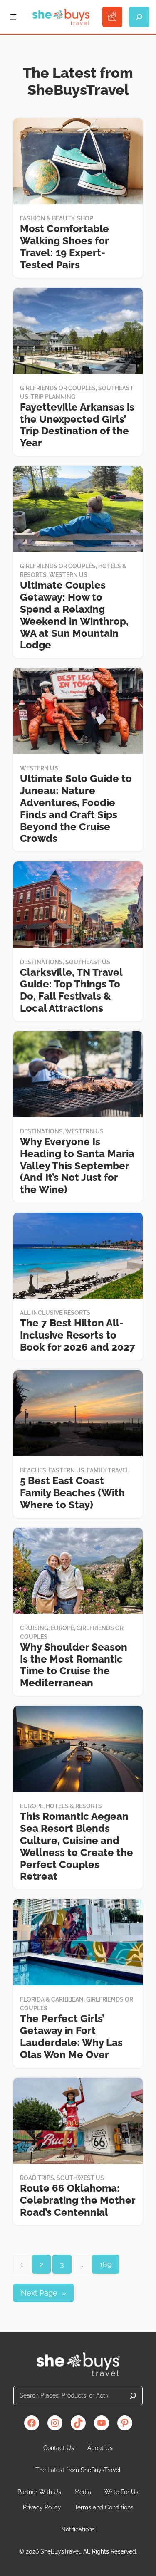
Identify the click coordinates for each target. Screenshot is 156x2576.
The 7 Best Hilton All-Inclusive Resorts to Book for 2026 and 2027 (78, 1335)
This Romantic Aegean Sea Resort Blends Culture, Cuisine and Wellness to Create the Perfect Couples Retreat (77, 1846)
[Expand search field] (139, 17)
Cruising (34, 1628)
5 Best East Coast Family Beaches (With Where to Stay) (72, 1493)
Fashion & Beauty (47, 218)
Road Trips (37, 2178)
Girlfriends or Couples (58, 388)
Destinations (41, 962)
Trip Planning (53, 397)
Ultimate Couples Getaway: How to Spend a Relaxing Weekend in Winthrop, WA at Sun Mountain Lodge (74, 615)
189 (106, 2264)
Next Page (43, 2293)
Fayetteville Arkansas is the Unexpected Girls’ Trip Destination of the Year (77, 425)
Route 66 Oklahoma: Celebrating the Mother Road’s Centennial (78, 2200)
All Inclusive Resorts (55, 1313)
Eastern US (67, 1470)
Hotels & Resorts (74, 1806)
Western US (68, 575)
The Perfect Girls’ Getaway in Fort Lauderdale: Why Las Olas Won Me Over (71, 2037)
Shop (85, 218)
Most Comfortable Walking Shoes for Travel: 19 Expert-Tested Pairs (64, 247)
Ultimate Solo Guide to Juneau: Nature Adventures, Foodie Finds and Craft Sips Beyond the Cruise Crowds (76, 809)
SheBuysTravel (60, 2551)
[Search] (133, 2396)
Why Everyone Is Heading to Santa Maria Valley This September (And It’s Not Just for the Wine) (77, 1166)
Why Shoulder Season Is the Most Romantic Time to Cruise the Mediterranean (74, 1665)
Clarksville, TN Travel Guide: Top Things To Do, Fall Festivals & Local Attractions (71, 990)
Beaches (33, 1470)
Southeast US (88, 962)
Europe (62, 1628)
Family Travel (108, 1470)
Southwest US (80, 2178)
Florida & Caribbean (52, 1999)
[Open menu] (13, 17)
